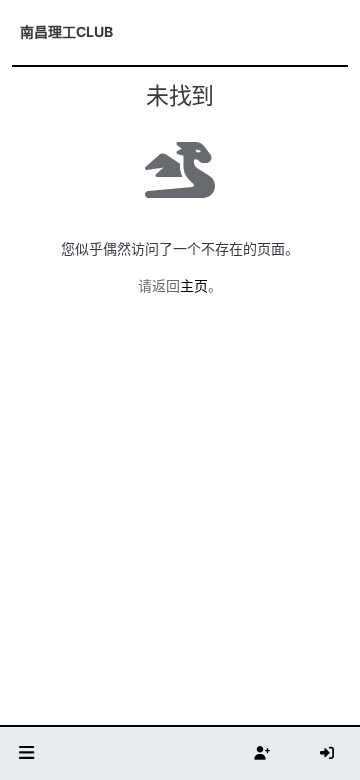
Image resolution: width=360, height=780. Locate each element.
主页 (194, 285)
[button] (27, 753)
